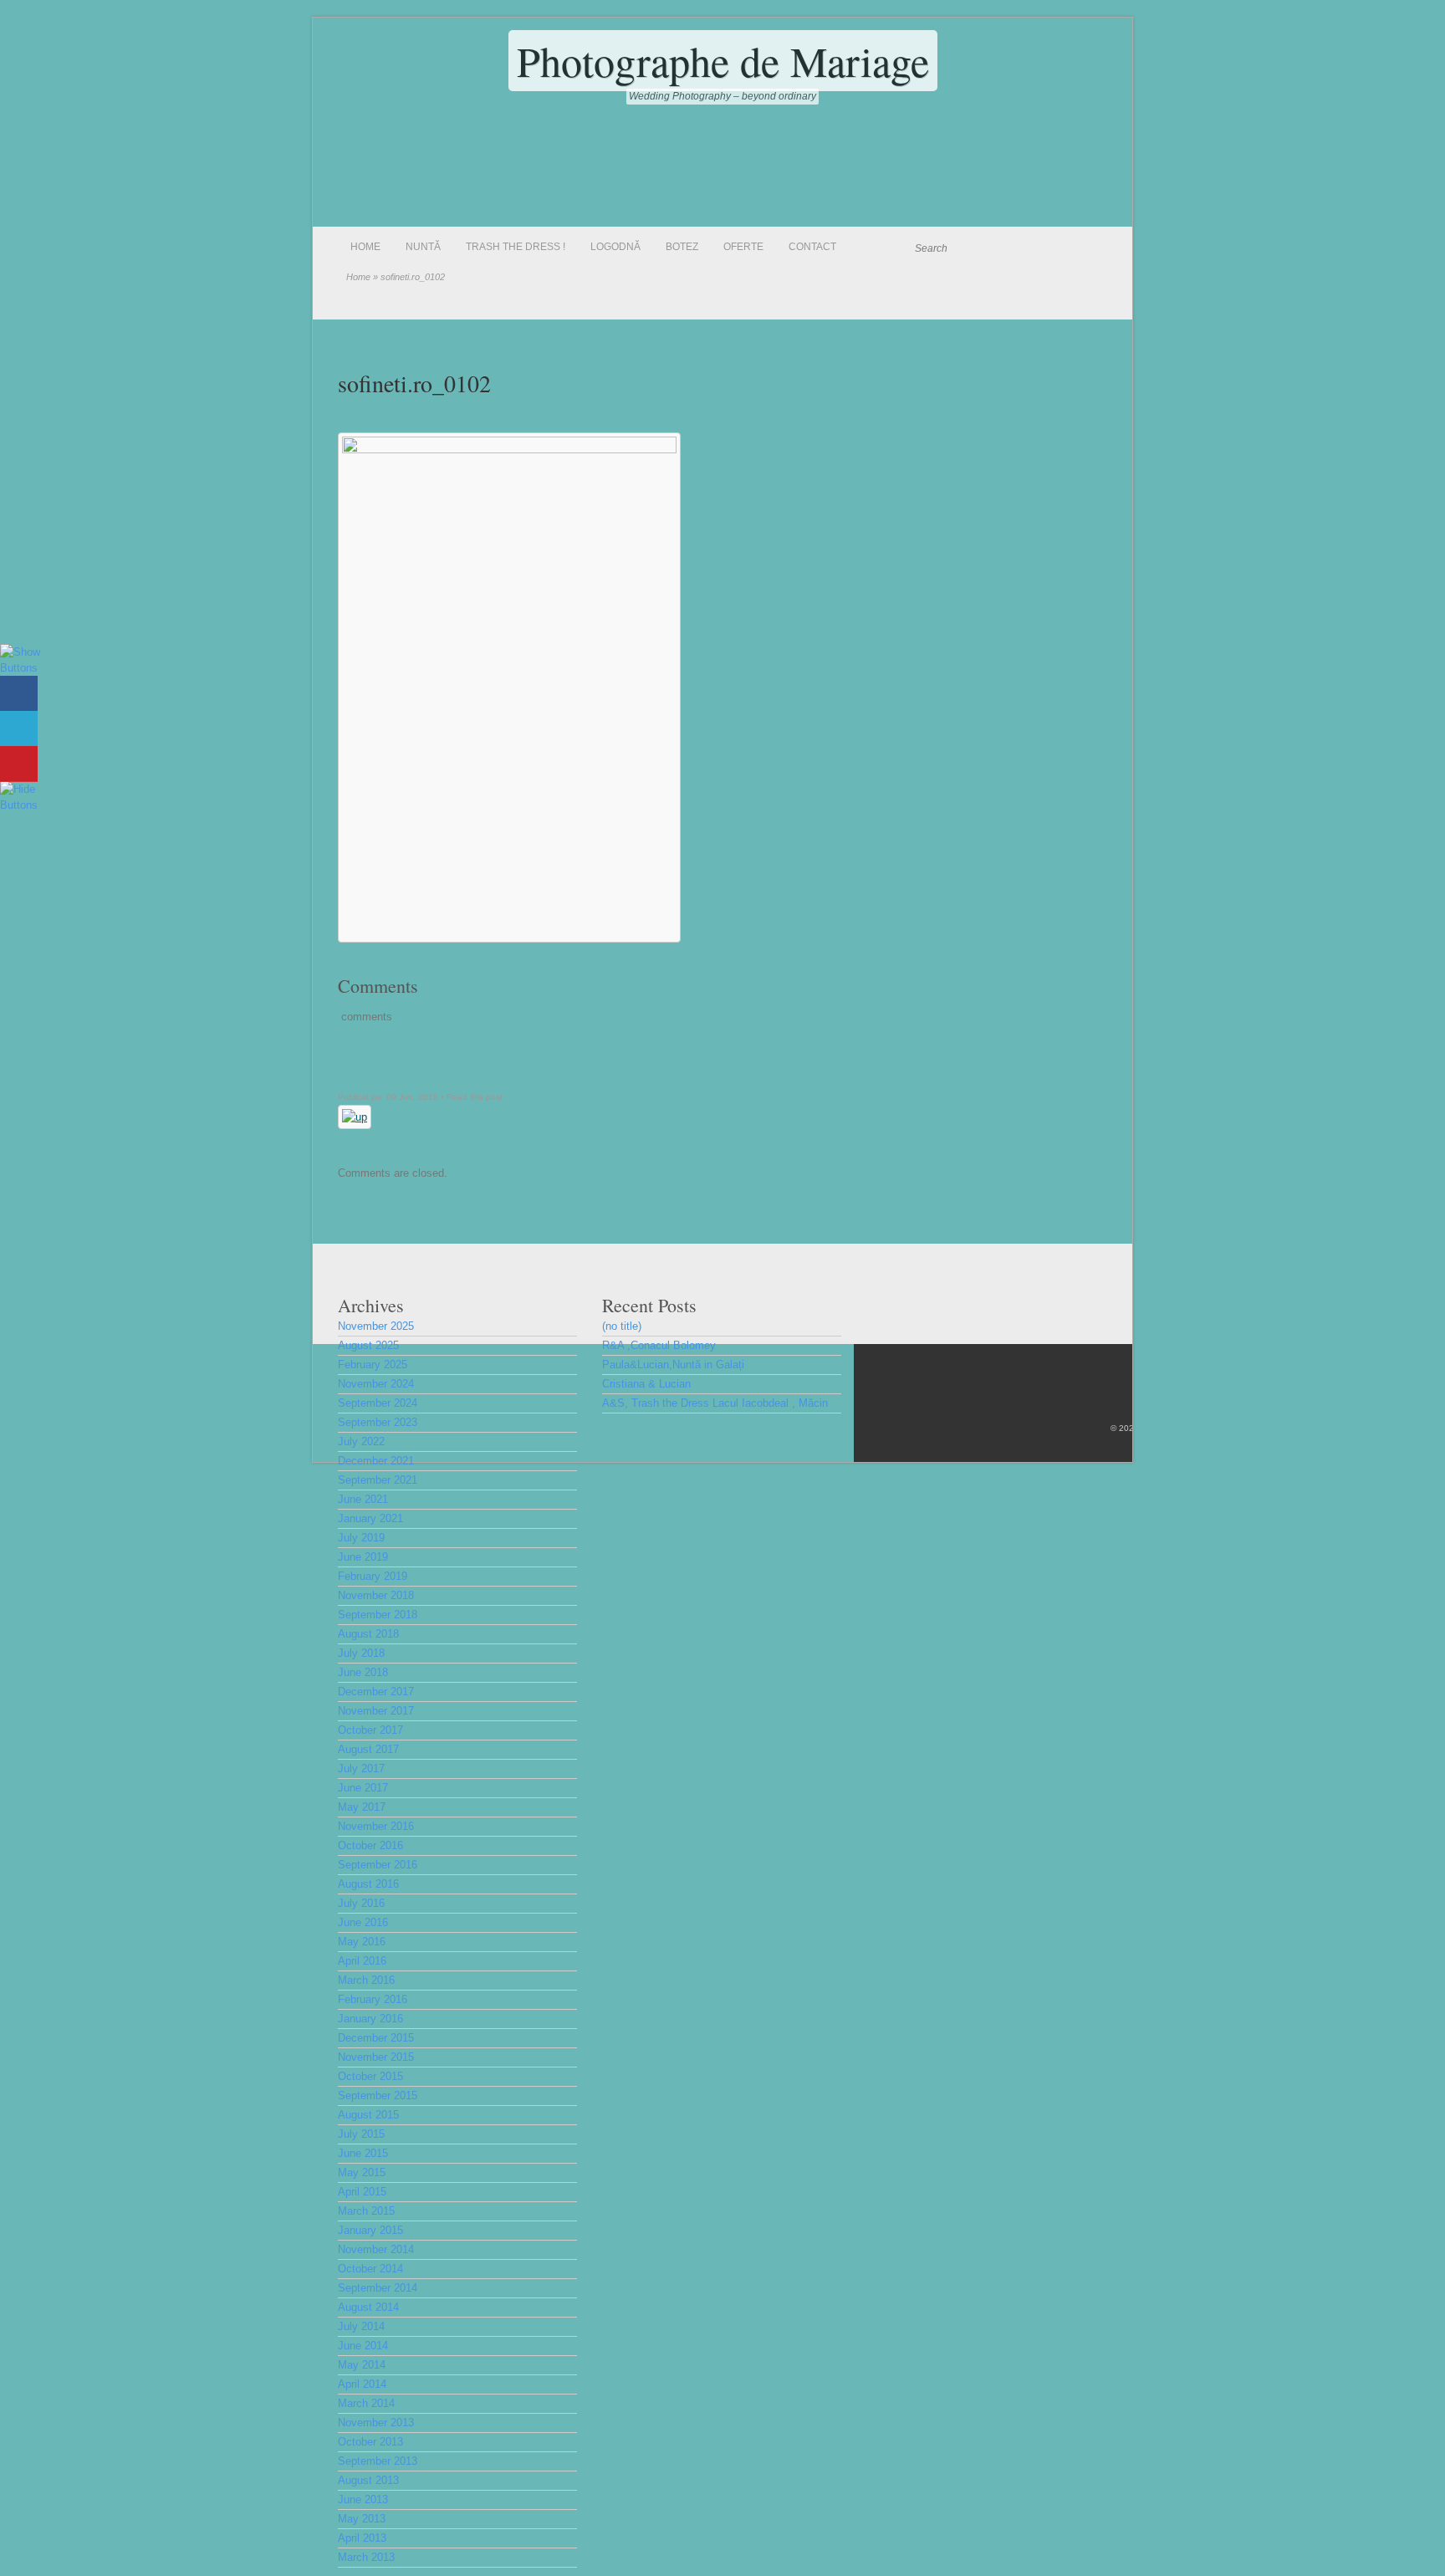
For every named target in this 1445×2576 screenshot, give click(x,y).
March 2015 (366, 2211)
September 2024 (378, 1403)
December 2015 (376, 2038)
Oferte (743, 247)
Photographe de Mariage (723, 61)
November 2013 (376, 2423)
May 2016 (362, 1942)
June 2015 (363, 2153)
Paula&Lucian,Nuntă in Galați (673, 1365)
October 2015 (370, 2076)
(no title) (622, 1326)
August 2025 (368, 1345)
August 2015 (368, 2115)
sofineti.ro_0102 (414, 383)
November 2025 (376, 1326)
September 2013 (378, 2461)
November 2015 (376, 2057)
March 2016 (366, 1980)
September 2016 (378, 1865)
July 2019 (361, 1538)
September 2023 (378, 1422)
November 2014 (376, 2249)
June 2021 (363, 1499)
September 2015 (378, 2096)
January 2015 (370, 2230)
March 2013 (366, 2557)
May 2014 (362, 2365)
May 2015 (362, 2172)
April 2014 (362, 2384)
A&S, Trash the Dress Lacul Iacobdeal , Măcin (715, 1403)
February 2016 (373, 1999)
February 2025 (373, 1365)
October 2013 (370, 2442)
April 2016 (362, 1961)
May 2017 (362, 1807)
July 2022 (361, 1441)
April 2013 (362, 2538)
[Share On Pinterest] (19, 764)
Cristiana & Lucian (646, 1384)
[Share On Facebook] (19, 694)
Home (365, 247)
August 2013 (368, 2480)
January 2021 (370, 1518)
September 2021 (378, 1480)
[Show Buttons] (21, 668)
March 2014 (366, 2403)
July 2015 (361, 2134)
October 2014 (370, 2269)
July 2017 (361, 1768)
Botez (682, 247)
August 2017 (368, 1749)
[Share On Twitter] (19, 729)
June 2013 (363, 2499)
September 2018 (378, 1615)
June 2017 (363, 1788)
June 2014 (363, 2346)
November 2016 (376, 1826)
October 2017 (370, 1730)
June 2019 (363, 1557)
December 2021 (376, 1461)
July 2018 (361, 1653)
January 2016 (370, 2019)
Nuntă (423, 247)
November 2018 (376, 1595)
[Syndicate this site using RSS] (1094, 248)
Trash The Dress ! (516, 247)
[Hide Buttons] (21, 805)
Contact (812, 247)
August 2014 (368, 2307)
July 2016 (361, 1903)
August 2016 (368, 1884)
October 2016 (370, 1845)
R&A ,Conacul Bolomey (659, 1345)
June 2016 (363, 1922)
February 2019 (373, 1576)
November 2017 (376, 1711)
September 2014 (378, 2288)
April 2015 (362, 2192)
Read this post (475, 1097)
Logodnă (615, 247)
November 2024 (376, 1384)
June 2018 (363, 1672)
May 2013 (362, 2519)
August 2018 (368, 1634)
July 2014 (361, 2326)
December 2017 (376, 1692)
